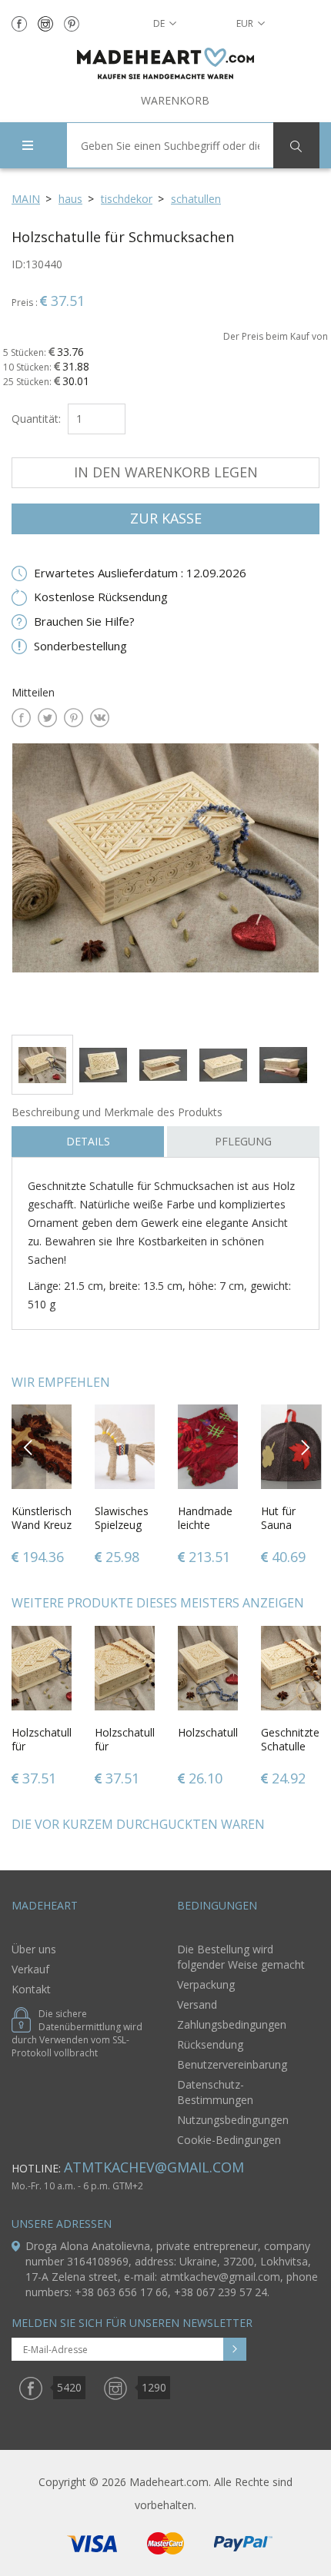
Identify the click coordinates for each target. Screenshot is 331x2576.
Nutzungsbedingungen (233, 2120)
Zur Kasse (166, 518)
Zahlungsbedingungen (232, 2024)
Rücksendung (210, 2044)
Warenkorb (175, 100)
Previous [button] (29, 1446)
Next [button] (305, 1446)
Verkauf (30, 1969)
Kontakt (31, 1989)
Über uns (34, 1949)
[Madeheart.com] (165, 63)
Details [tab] (88, 1141)
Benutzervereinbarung (232, 2064)
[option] (165, 883)
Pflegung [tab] (243, 1141)
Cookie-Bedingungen (229, 2140)
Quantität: (36, 419)
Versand (197, 2004)
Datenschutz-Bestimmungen (215, 2092)
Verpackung (206, 1984)
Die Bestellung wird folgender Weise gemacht (241, 1957)
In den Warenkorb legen (166, 472)
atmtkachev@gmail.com (154, 2167)
